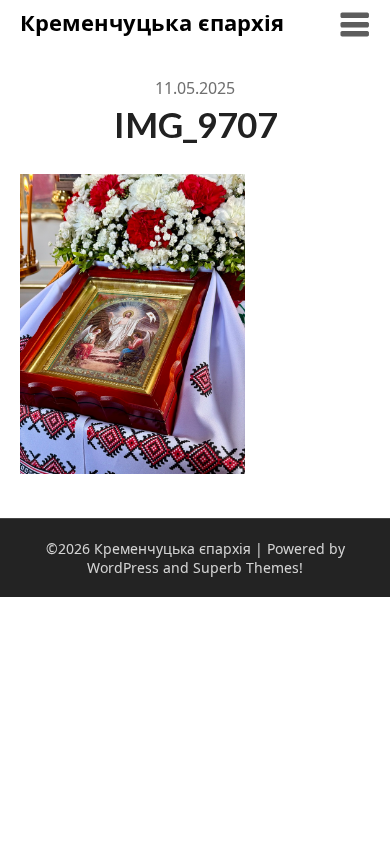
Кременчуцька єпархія (152, 22)
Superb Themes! (248, 567)
